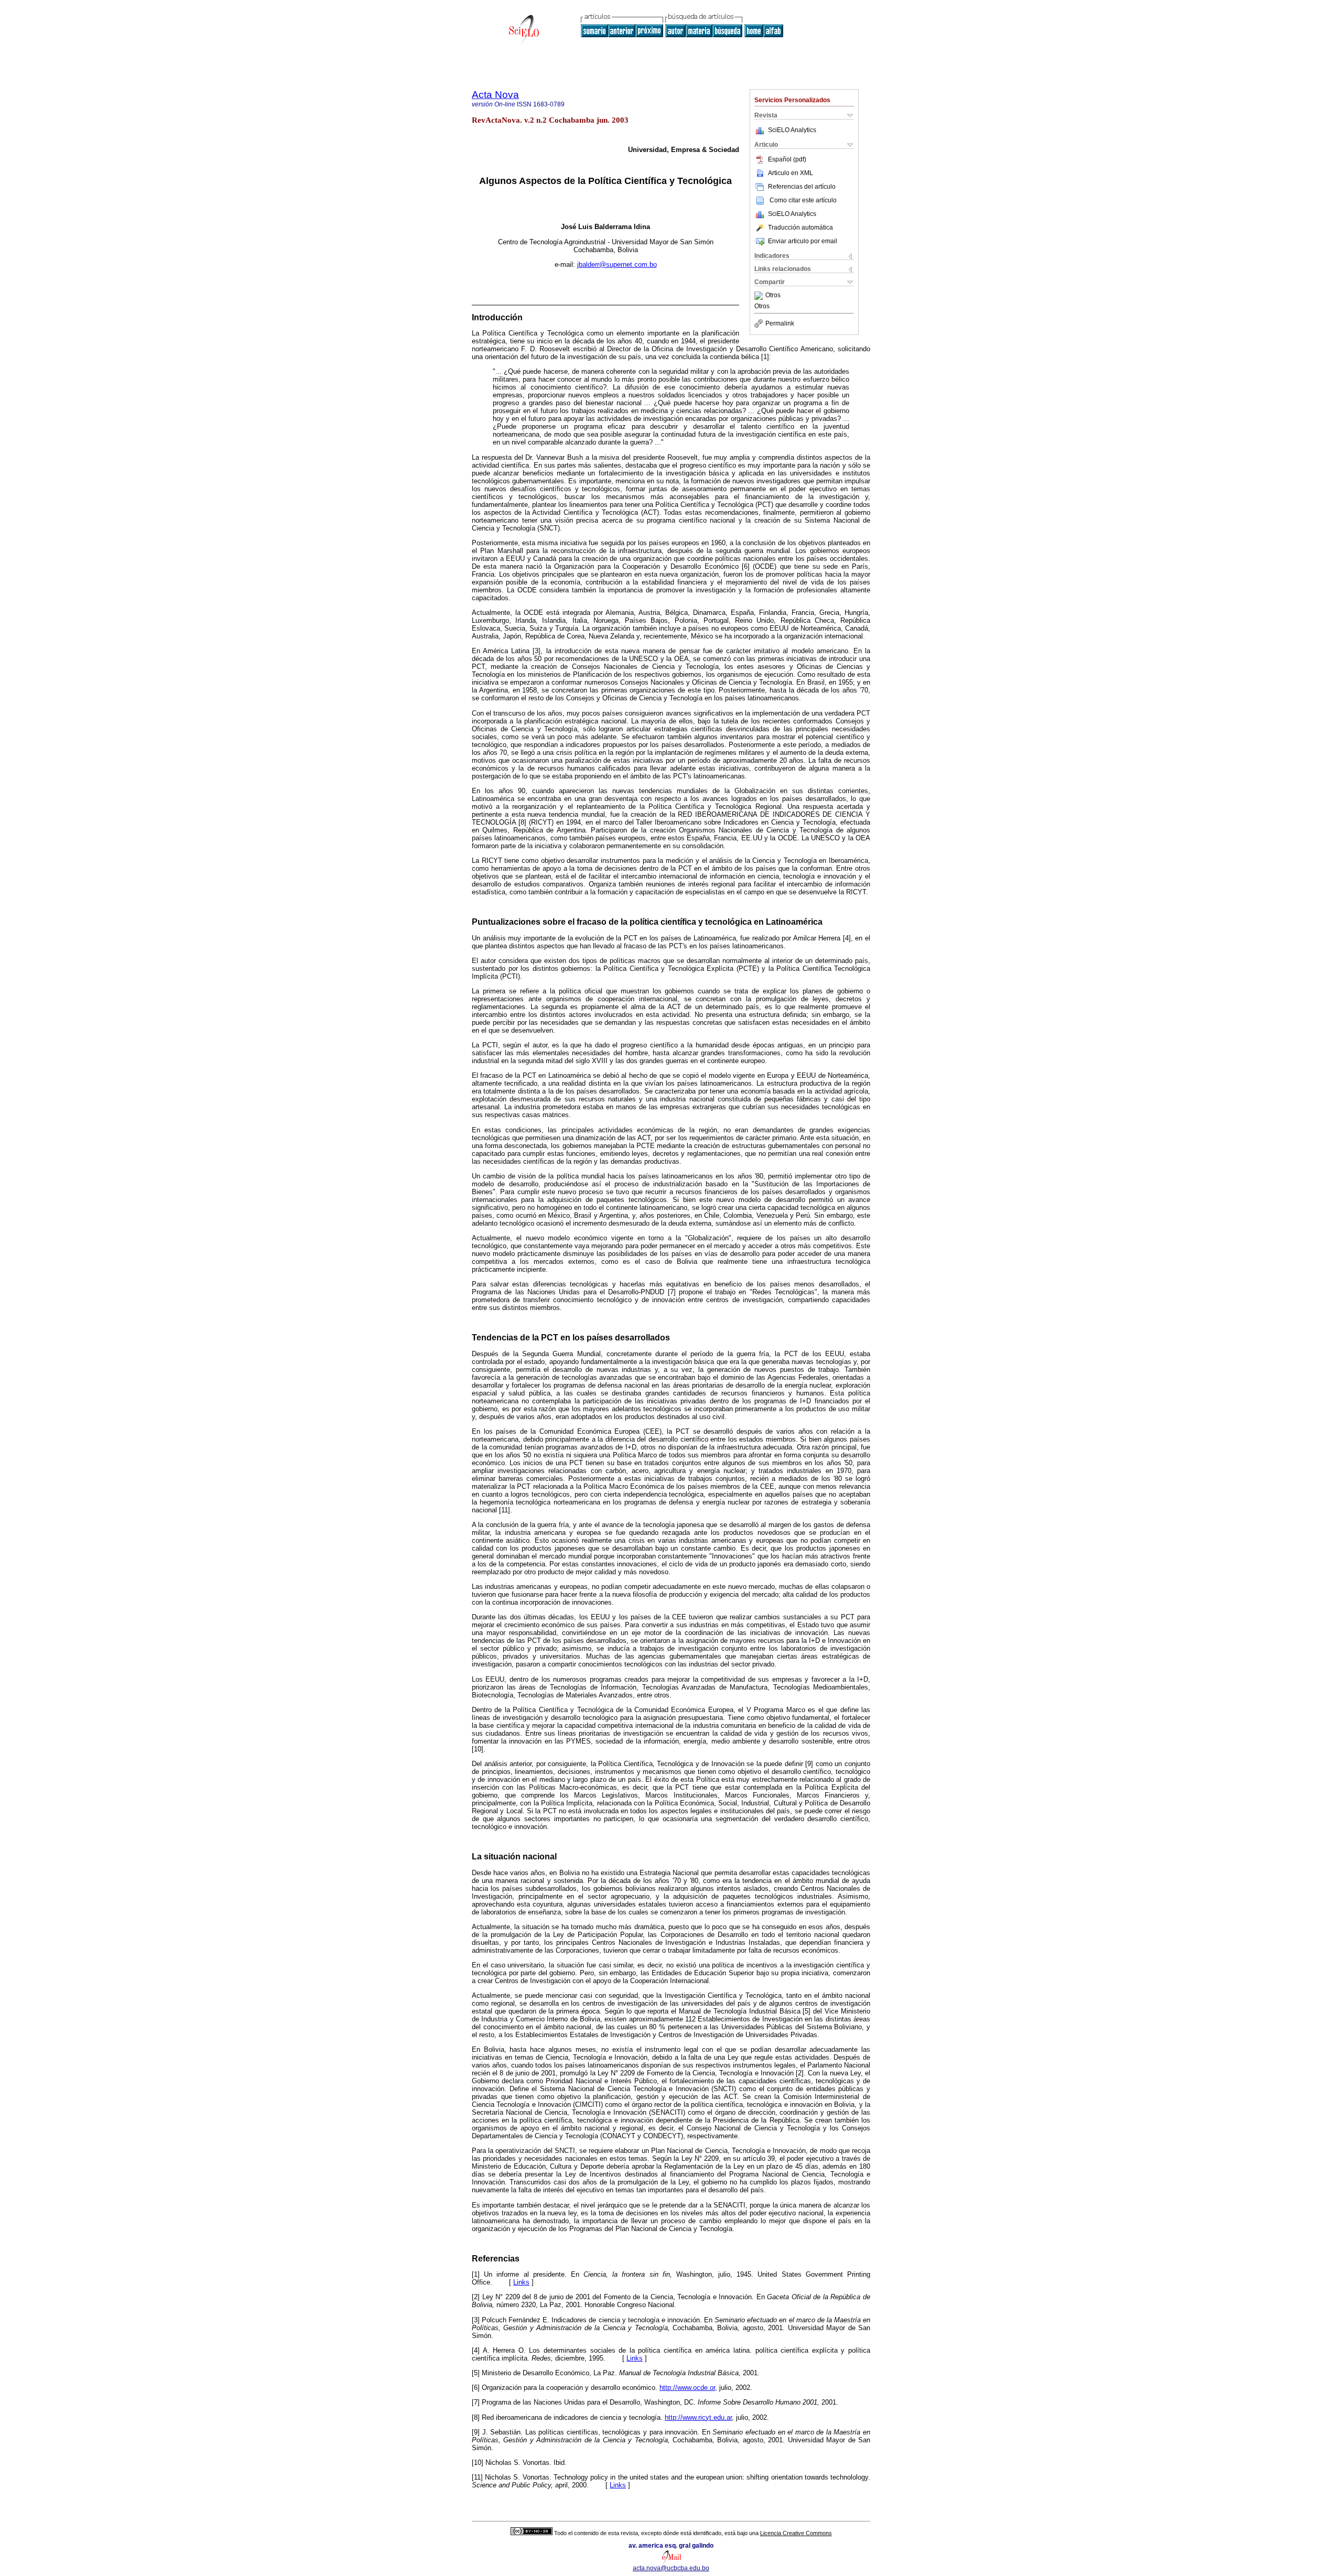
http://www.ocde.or (687, 2388)
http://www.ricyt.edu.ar (698, 2417)
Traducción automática (800, 228)
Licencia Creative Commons (796, 2533)
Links (521, 2282)
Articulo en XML (791, 173)
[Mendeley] (760, 296)
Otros (773, 296)
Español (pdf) (787, 159)
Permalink (780, 323)
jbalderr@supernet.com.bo (617, 264)
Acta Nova (495, 95)
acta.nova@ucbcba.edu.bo (671, 2568)
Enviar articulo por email (803, 241)
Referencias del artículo (802, 187)
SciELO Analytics (792, 130)
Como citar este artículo (803, 200)
